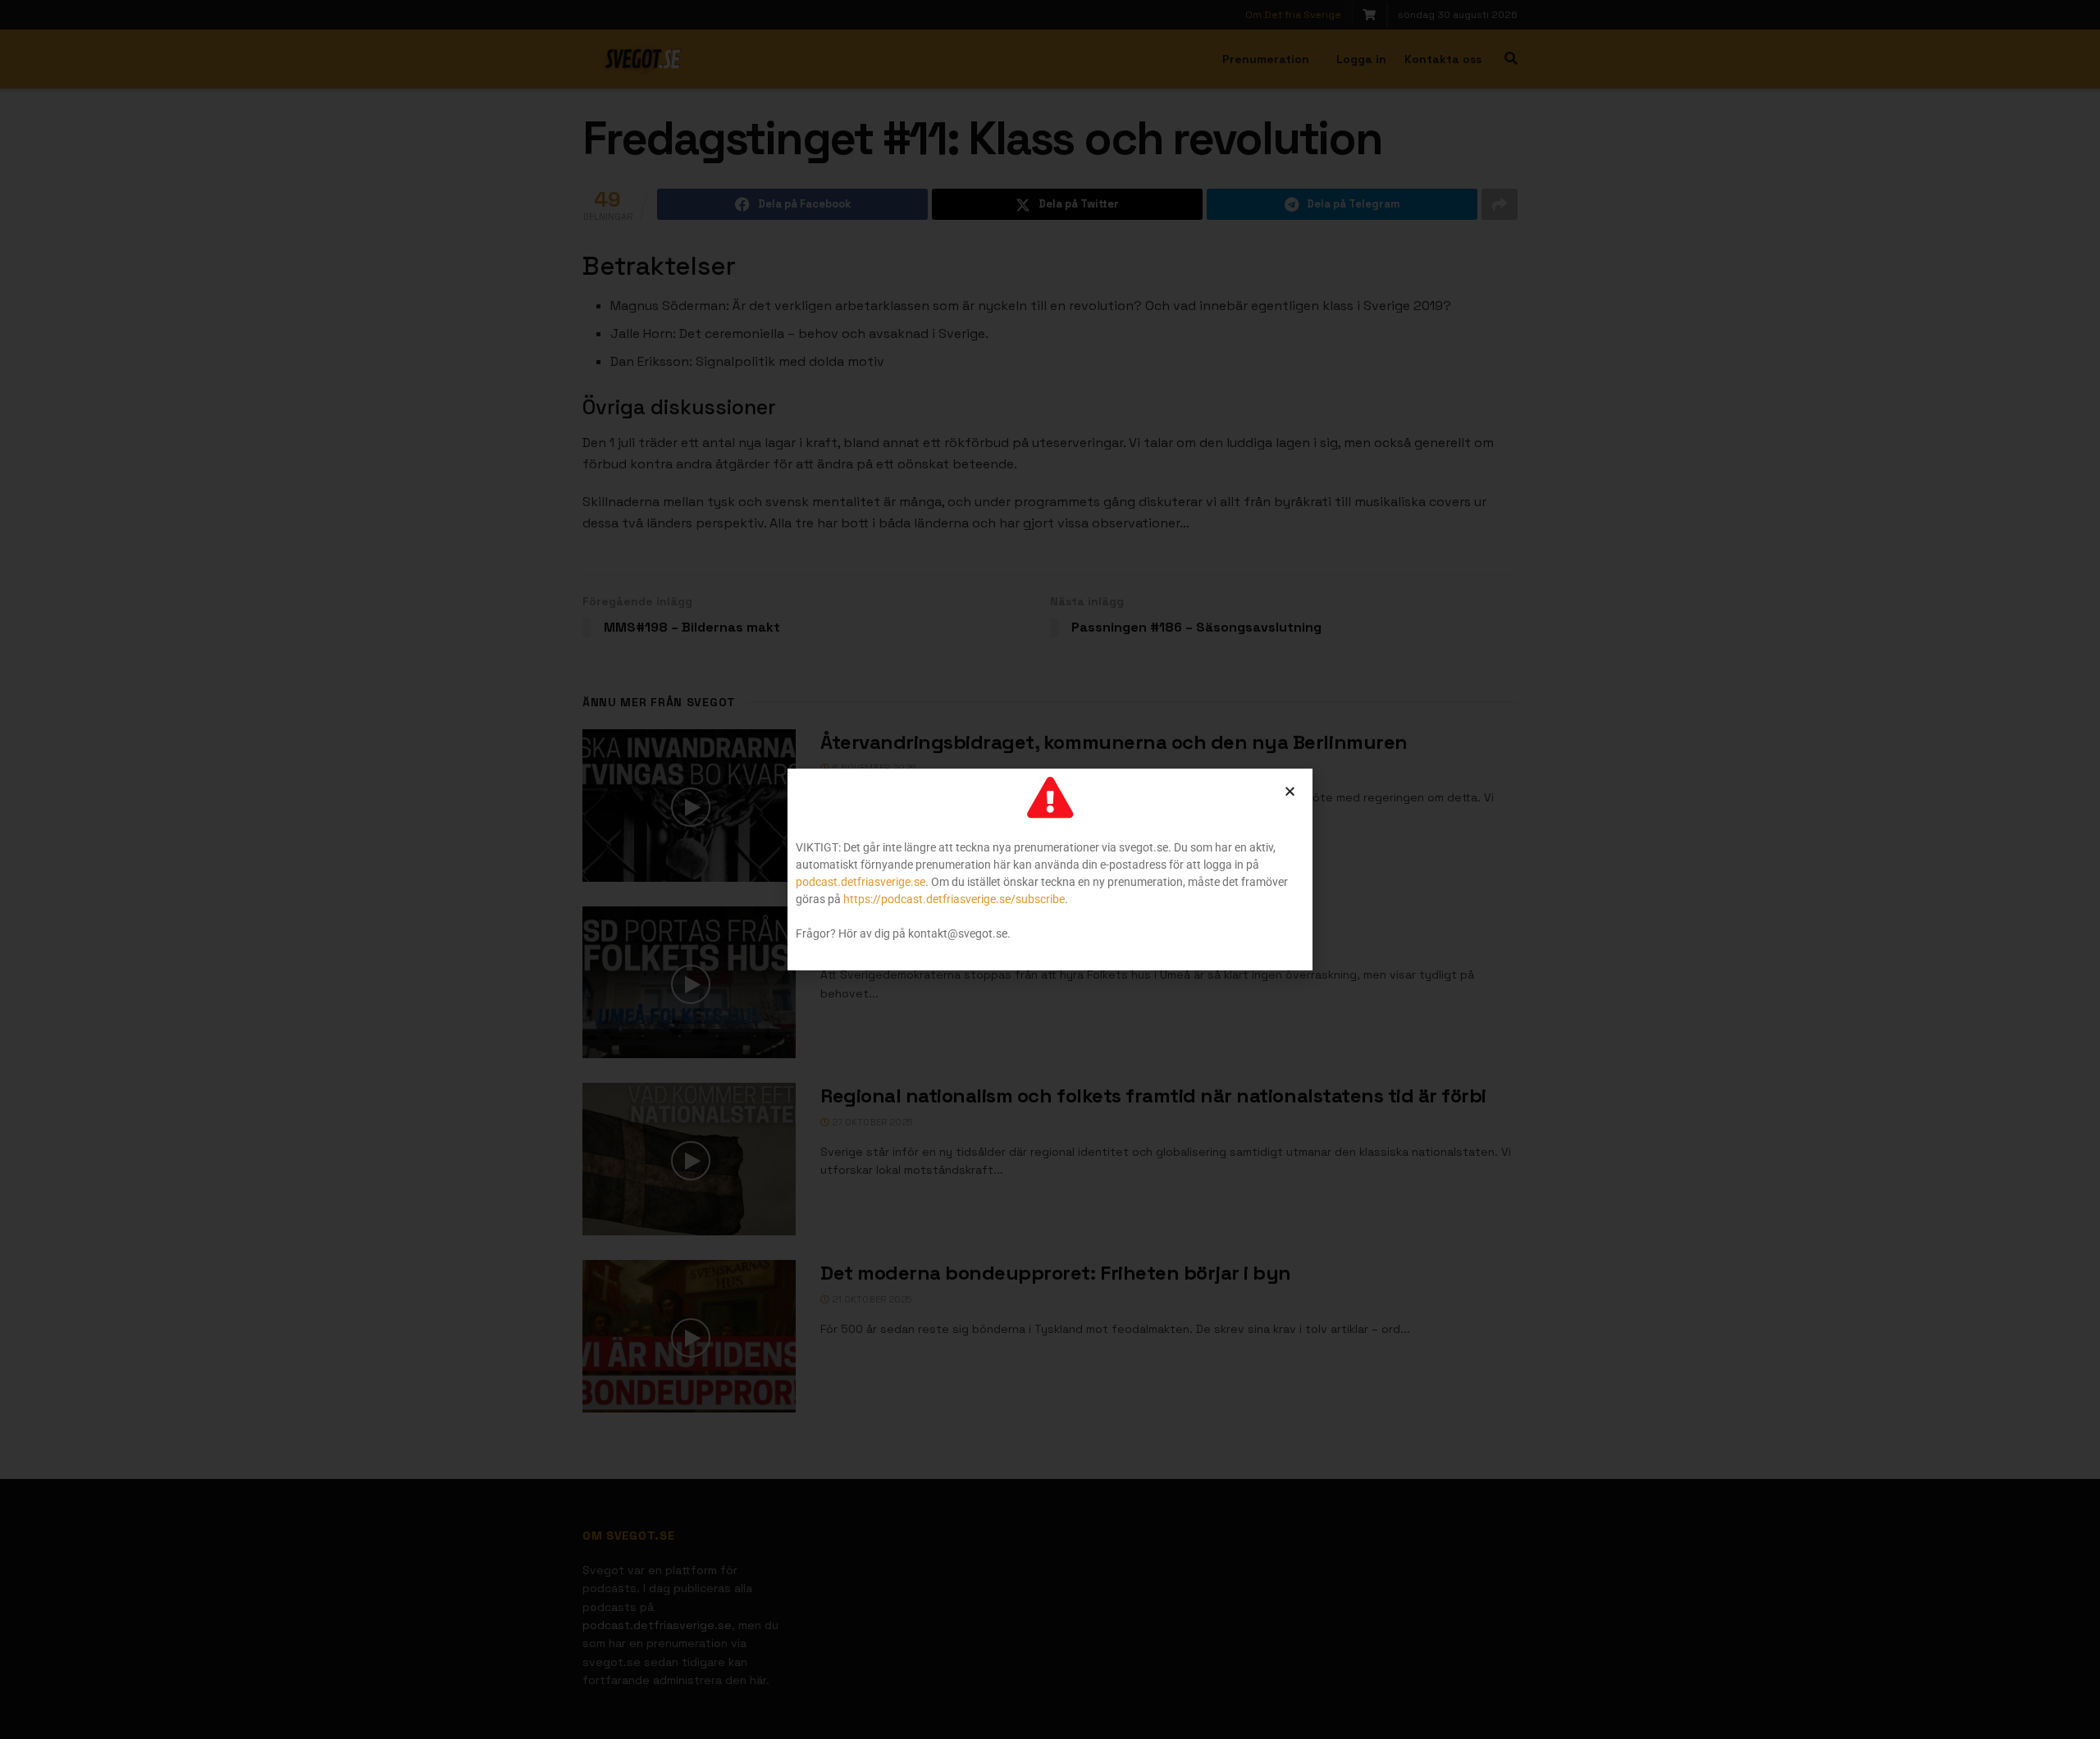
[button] (1290, 791)
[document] (1050, 869)
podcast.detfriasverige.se (861, 882)
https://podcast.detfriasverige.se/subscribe (954, 899)
